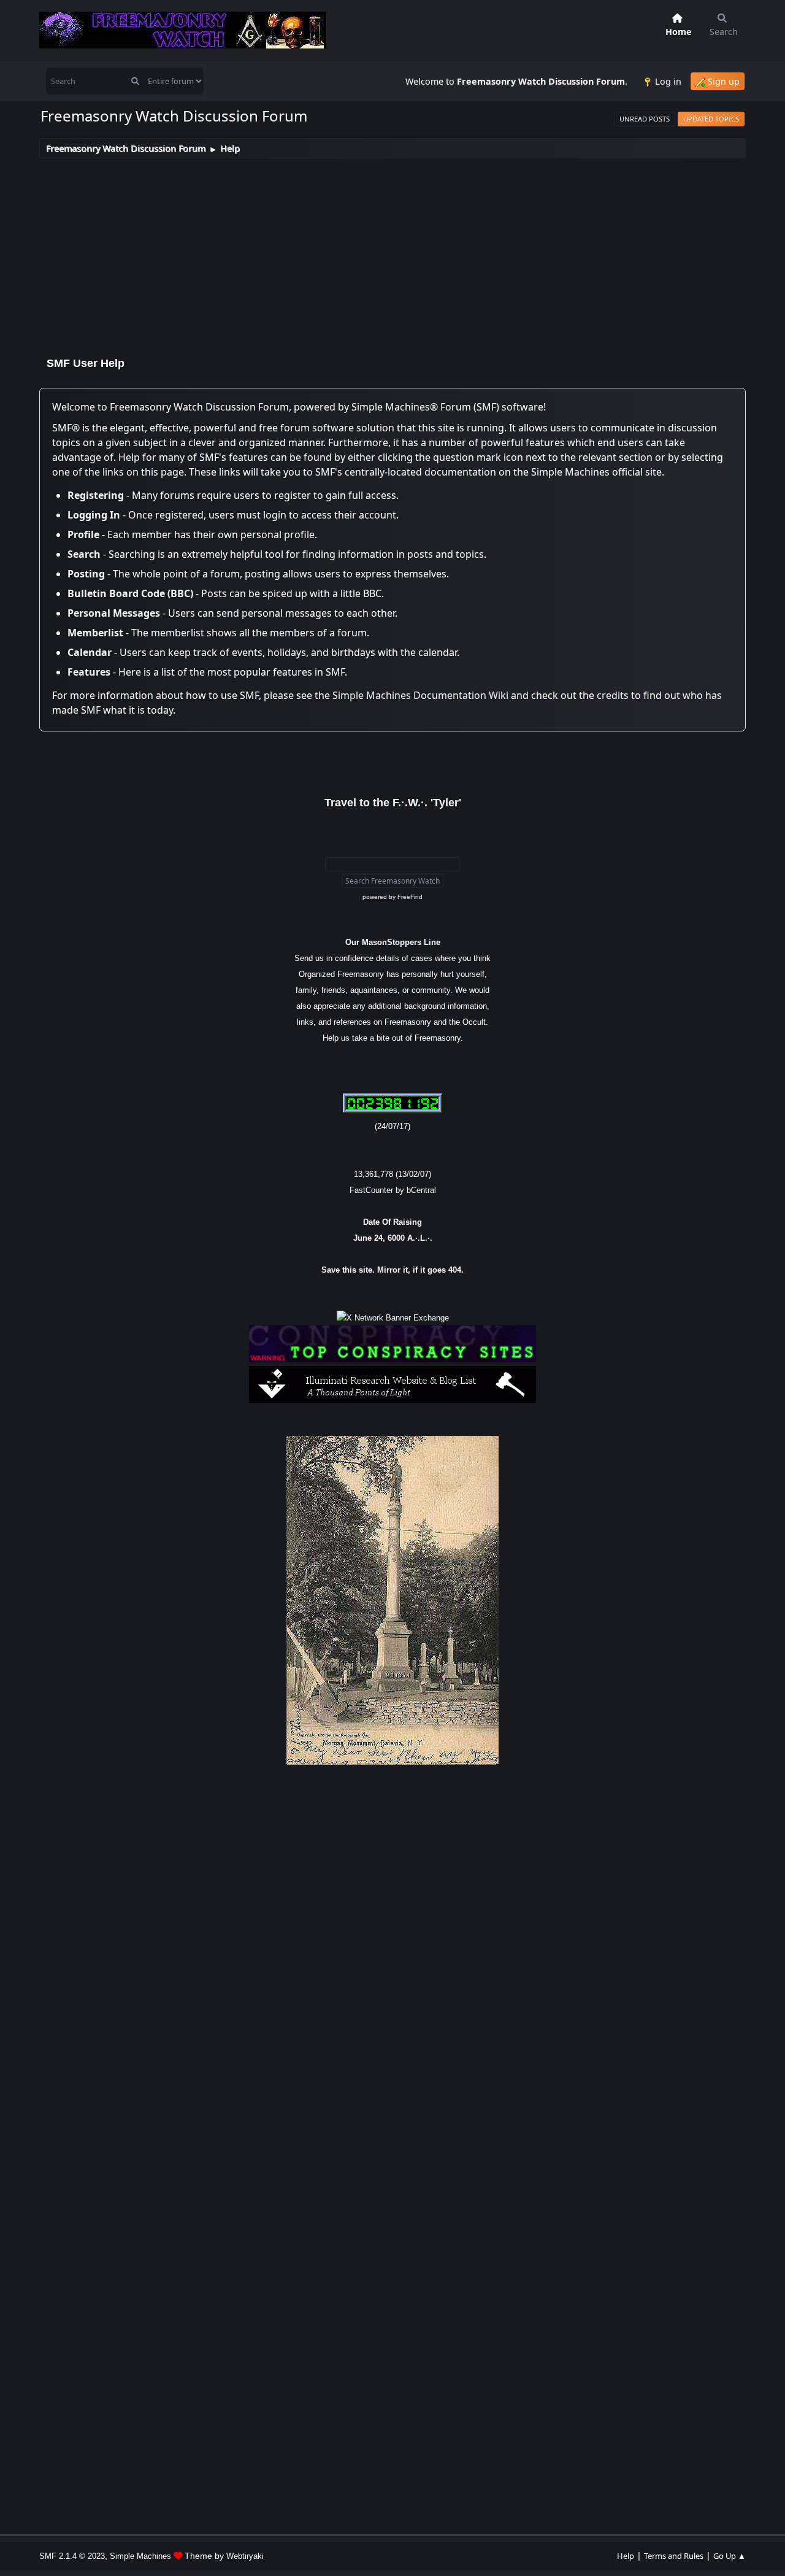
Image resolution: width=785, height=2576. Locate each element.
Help (626, 2556)
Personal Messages (114, 613)
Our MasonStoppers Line (393, 942)
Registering (96, 495)
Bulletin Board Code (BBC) (130, 593)
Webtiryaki (245, 2556)
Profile (83, 534)
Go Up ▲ (729, 2556)
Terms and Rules (674, 2556)
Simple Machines (140, 2556)
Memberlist (95, 633)
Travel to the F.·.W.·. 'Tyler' (393, 803)
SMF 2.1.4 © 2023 (72, 2556)
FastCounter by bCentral (393, 1190)
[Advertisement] (392, 250)
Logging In (94, 515)
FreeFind (410, 897)
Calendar (90, 652)
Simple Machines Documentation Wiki (420, 695)
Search (84, 554)
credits (613, 695)
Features (89, 672)
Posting (86, 574)
